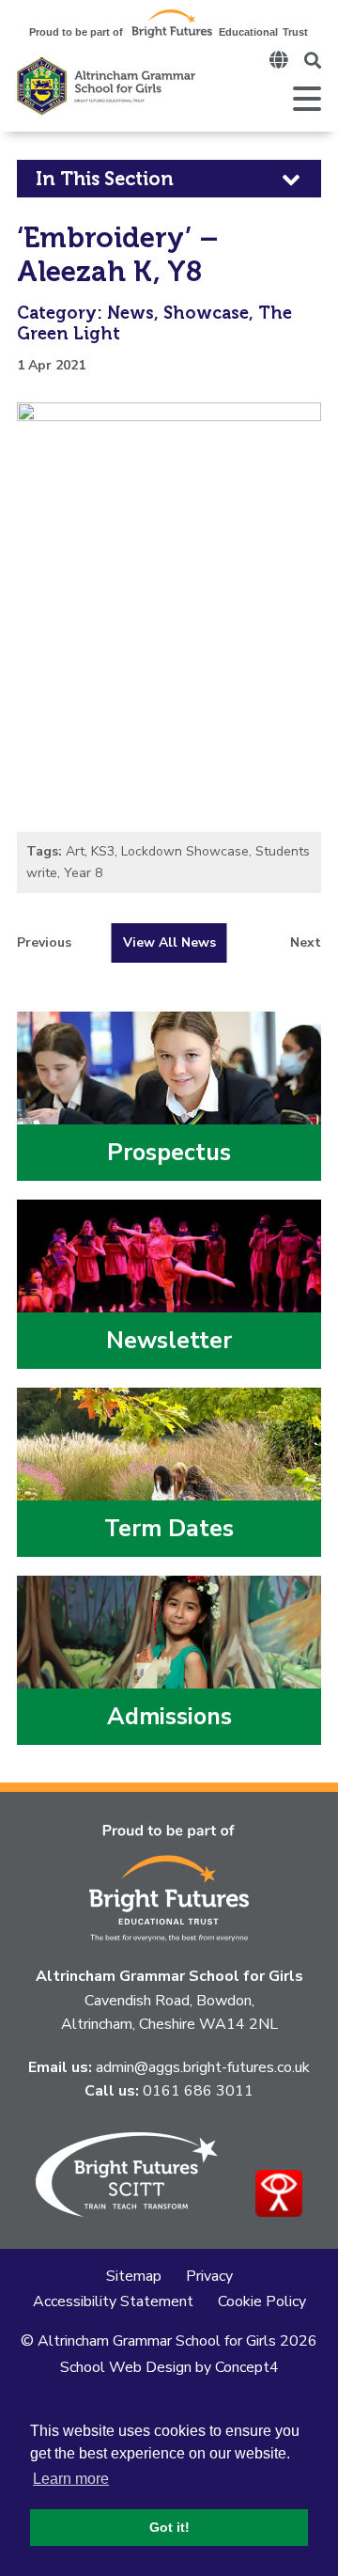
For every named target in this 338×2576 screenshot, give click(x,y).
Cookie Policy (262, 2301)
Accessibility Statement (113, 2301)
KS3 (103, 851)
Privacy (209, 2276)
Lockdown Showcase (185, 851)
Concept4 (247, 2367)
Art (75, 851)
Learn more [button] (71, 2479)
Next (306, 943)
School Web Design (126, 2367)
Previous (44, 943)
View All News (169, 942)
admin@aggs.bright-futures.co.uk (203, 2067)
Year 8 (83, 873)
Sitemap (134, 2276)
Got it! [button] (169, 2527)
